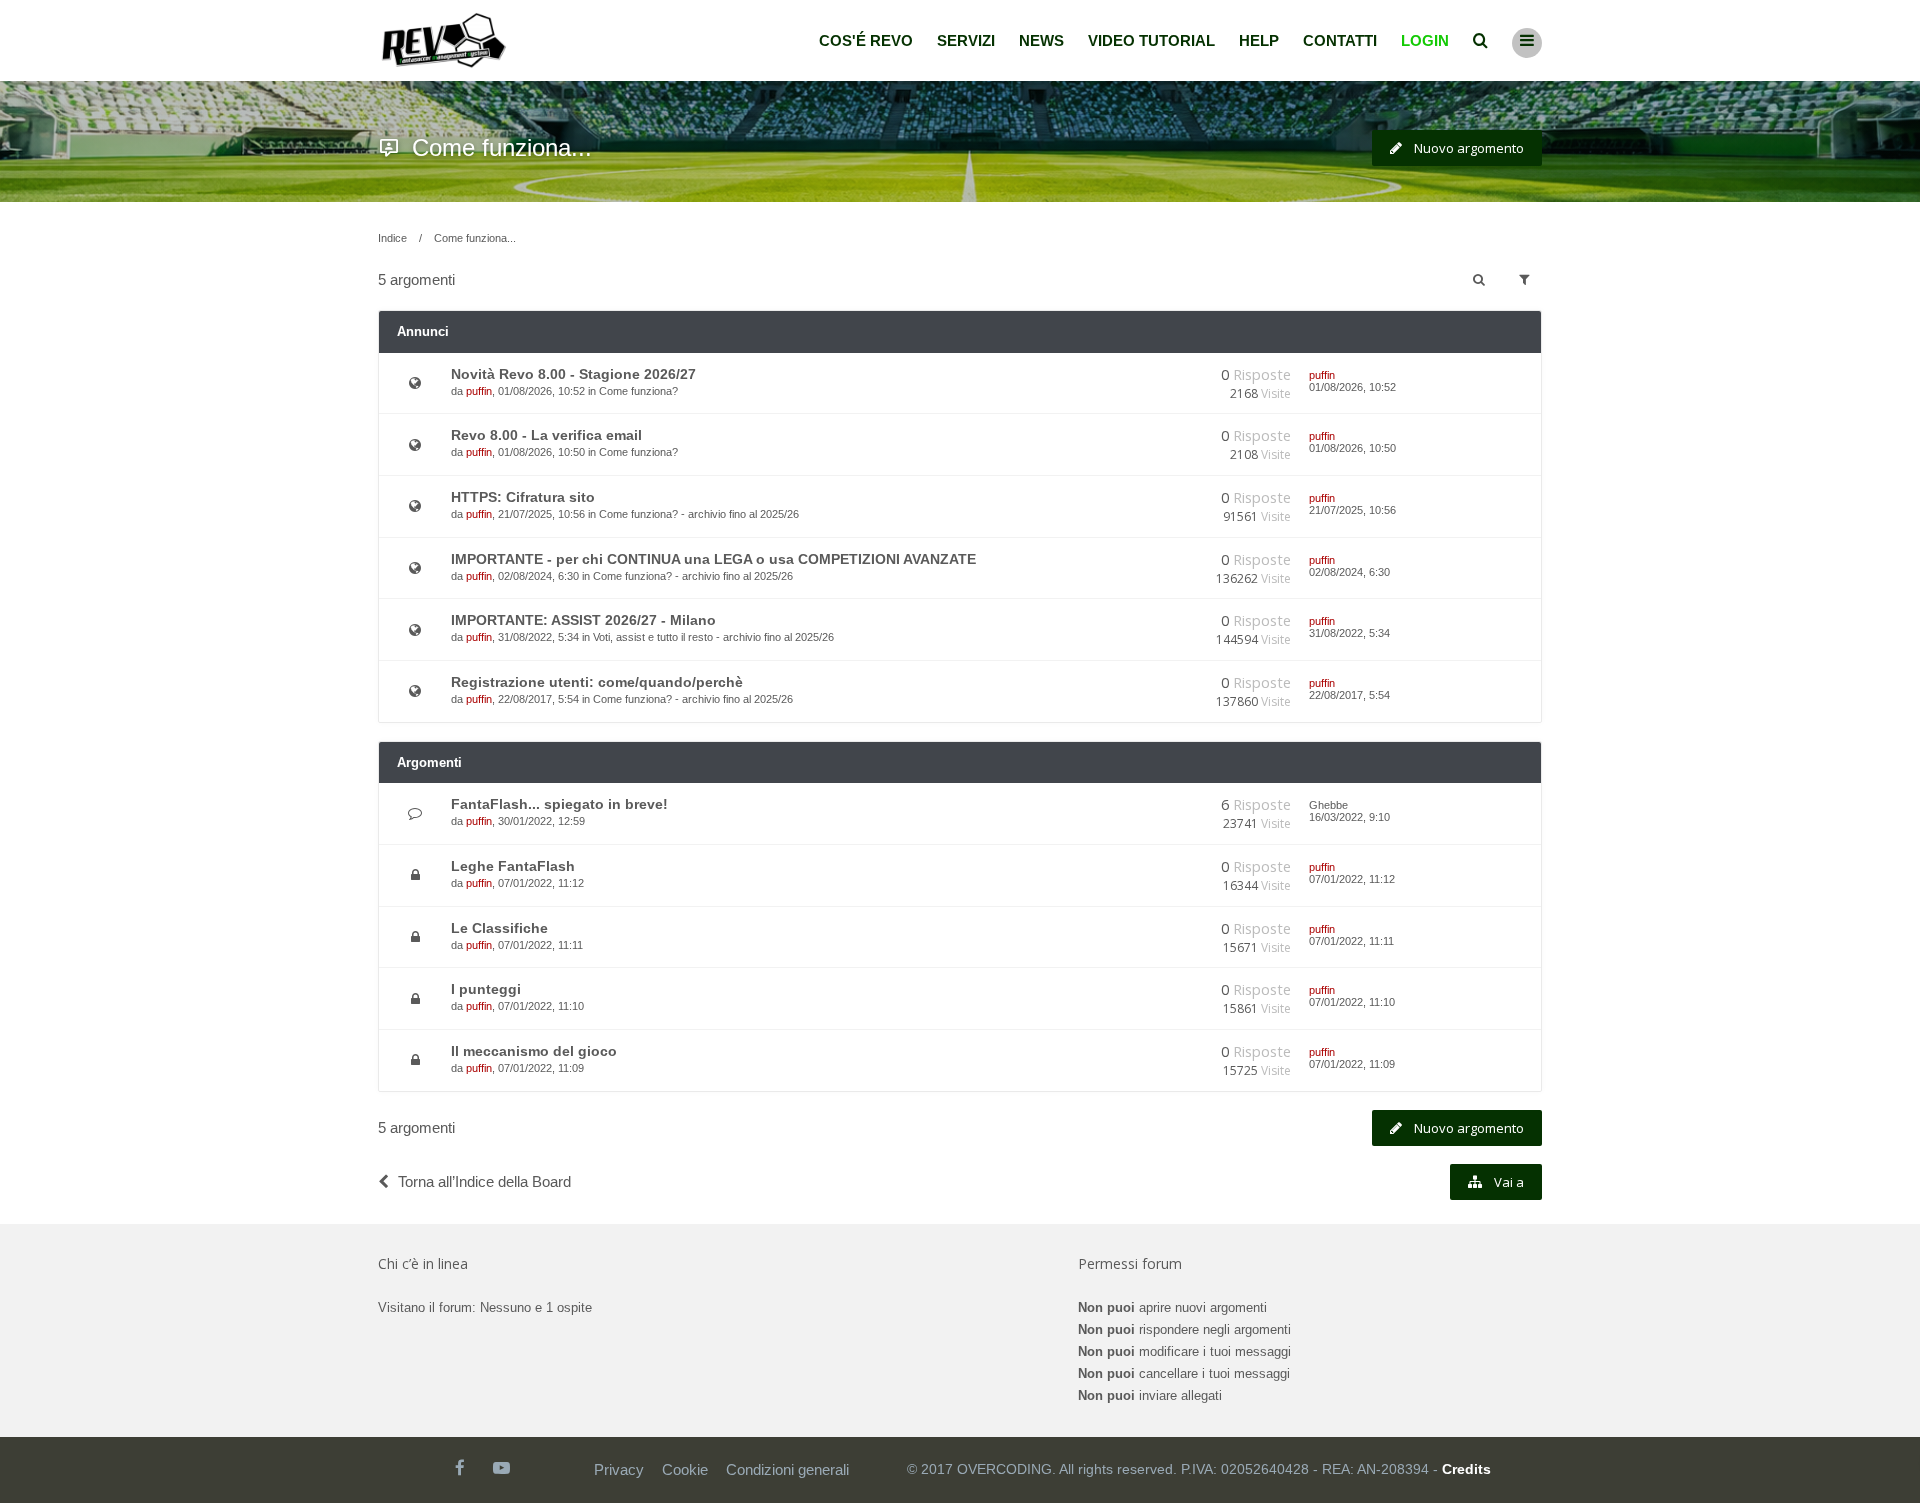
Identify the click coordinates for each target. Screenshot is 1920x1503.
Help (1259, 40)
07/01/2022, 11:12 (1352, 879)
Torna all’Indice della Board (484, 1181)
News (1041, 40)
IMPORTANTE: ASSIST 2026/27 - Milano (583, 620)
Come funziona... (502, 147)
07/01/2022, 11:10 (1352, 1002)
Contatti (1340, 40)
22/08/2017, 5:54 (1349, 695)
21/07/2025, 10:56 (1352, 510)
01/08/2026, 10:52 (1352, 387)
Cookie (685, 1469)
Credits (1466, 1469)
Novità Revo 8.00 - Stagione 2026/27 (573, 374)
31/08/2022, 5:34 (1349, 633)
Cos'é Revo (866, 40)
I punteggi (486, 989)
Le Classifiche (499, 928)
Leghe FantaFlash (513, 866)
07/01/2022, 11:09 (1352, 1064)
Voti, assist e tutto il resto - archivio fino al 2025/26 (713, 637)
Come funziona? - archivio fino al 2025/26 (699, 514)
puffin (479, 391)
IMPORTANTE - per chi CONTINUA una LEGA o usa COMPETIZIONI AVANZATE (713, 559)
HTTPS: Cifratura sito (523, 497)
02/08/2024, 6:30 (1349, 572)
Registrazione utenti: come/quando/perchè (597, 682)
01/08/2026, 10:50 (1352, 448)
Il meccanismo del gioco (534, 1051)
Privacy (619, 1469)
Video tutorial (1151, 40)
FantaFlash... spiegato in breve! (559, 804)
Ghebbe (1328, 805)
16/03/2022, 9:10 (1349, 817)
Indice (392, 238)
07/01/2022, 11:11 (1351, 941)
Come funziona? (638, 391)
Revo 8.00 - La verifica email (546, 435)
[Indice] (444, 40)
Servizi (966, 40)
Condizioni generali (787, 1469)
